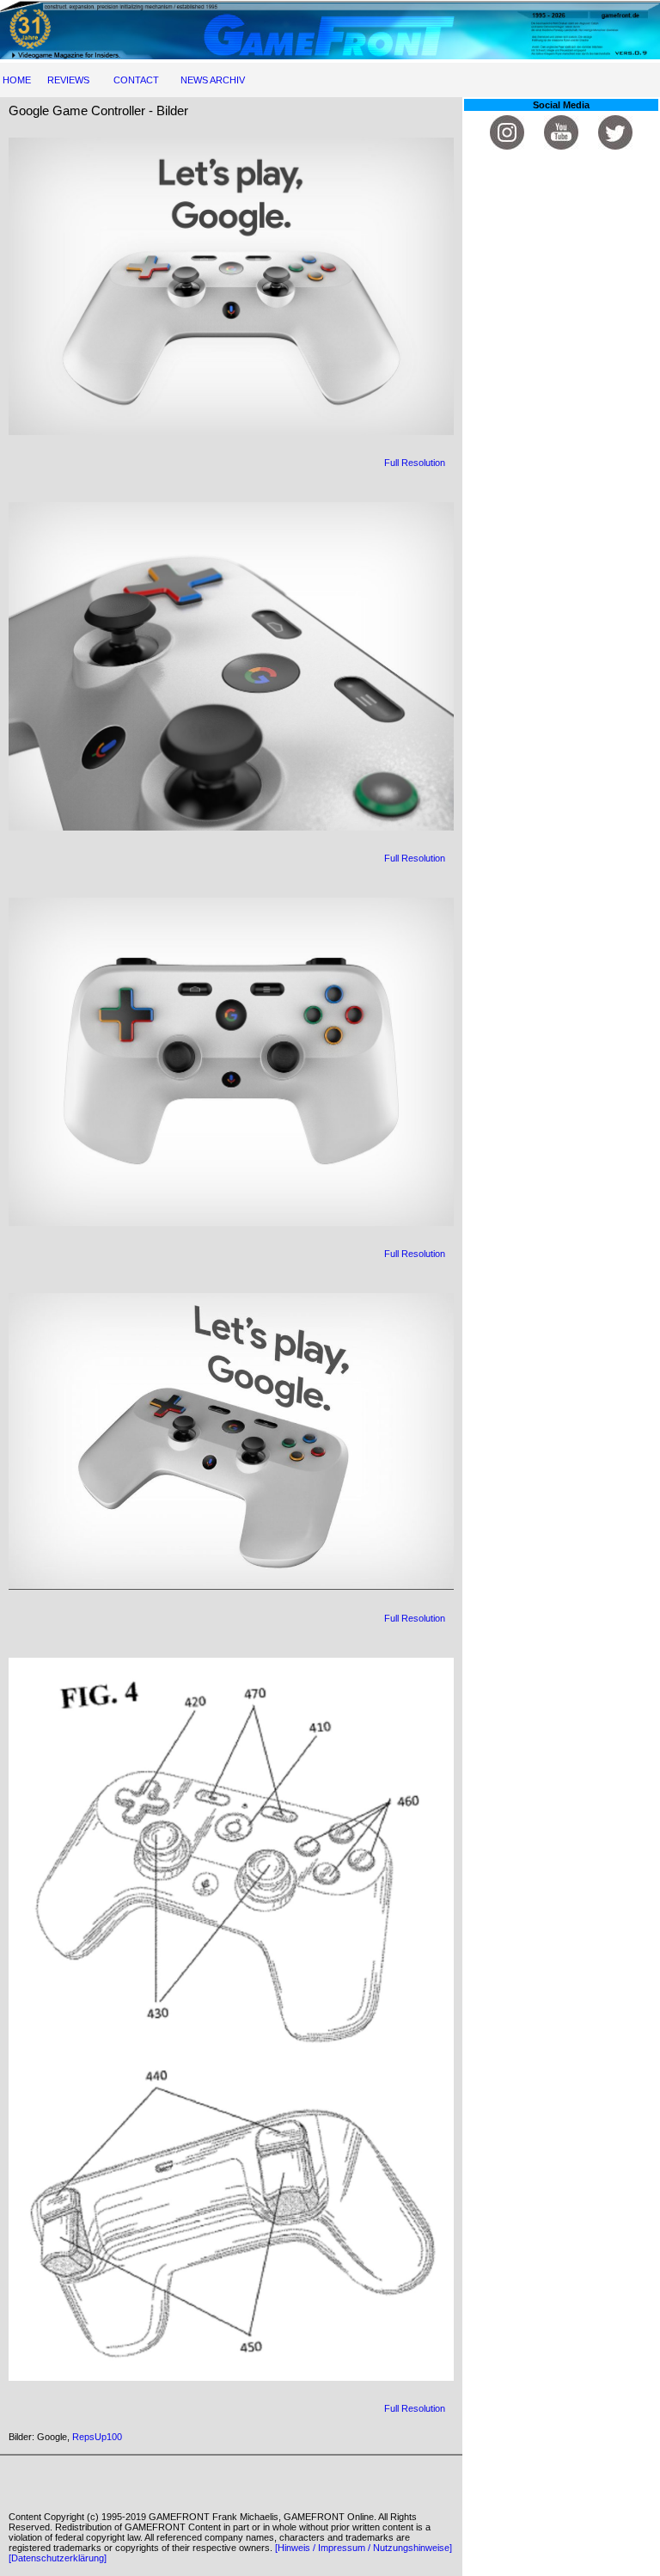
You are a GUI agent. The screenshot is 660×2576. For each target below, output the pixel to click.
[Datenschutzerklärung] (58, 2558)
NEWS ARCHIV (213, 80)
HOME (17, 80)
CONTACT (136, 80)
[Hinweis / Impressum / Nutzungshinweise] (364, 2548)
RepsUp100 (97, 2437)
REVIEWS (68, 80)
